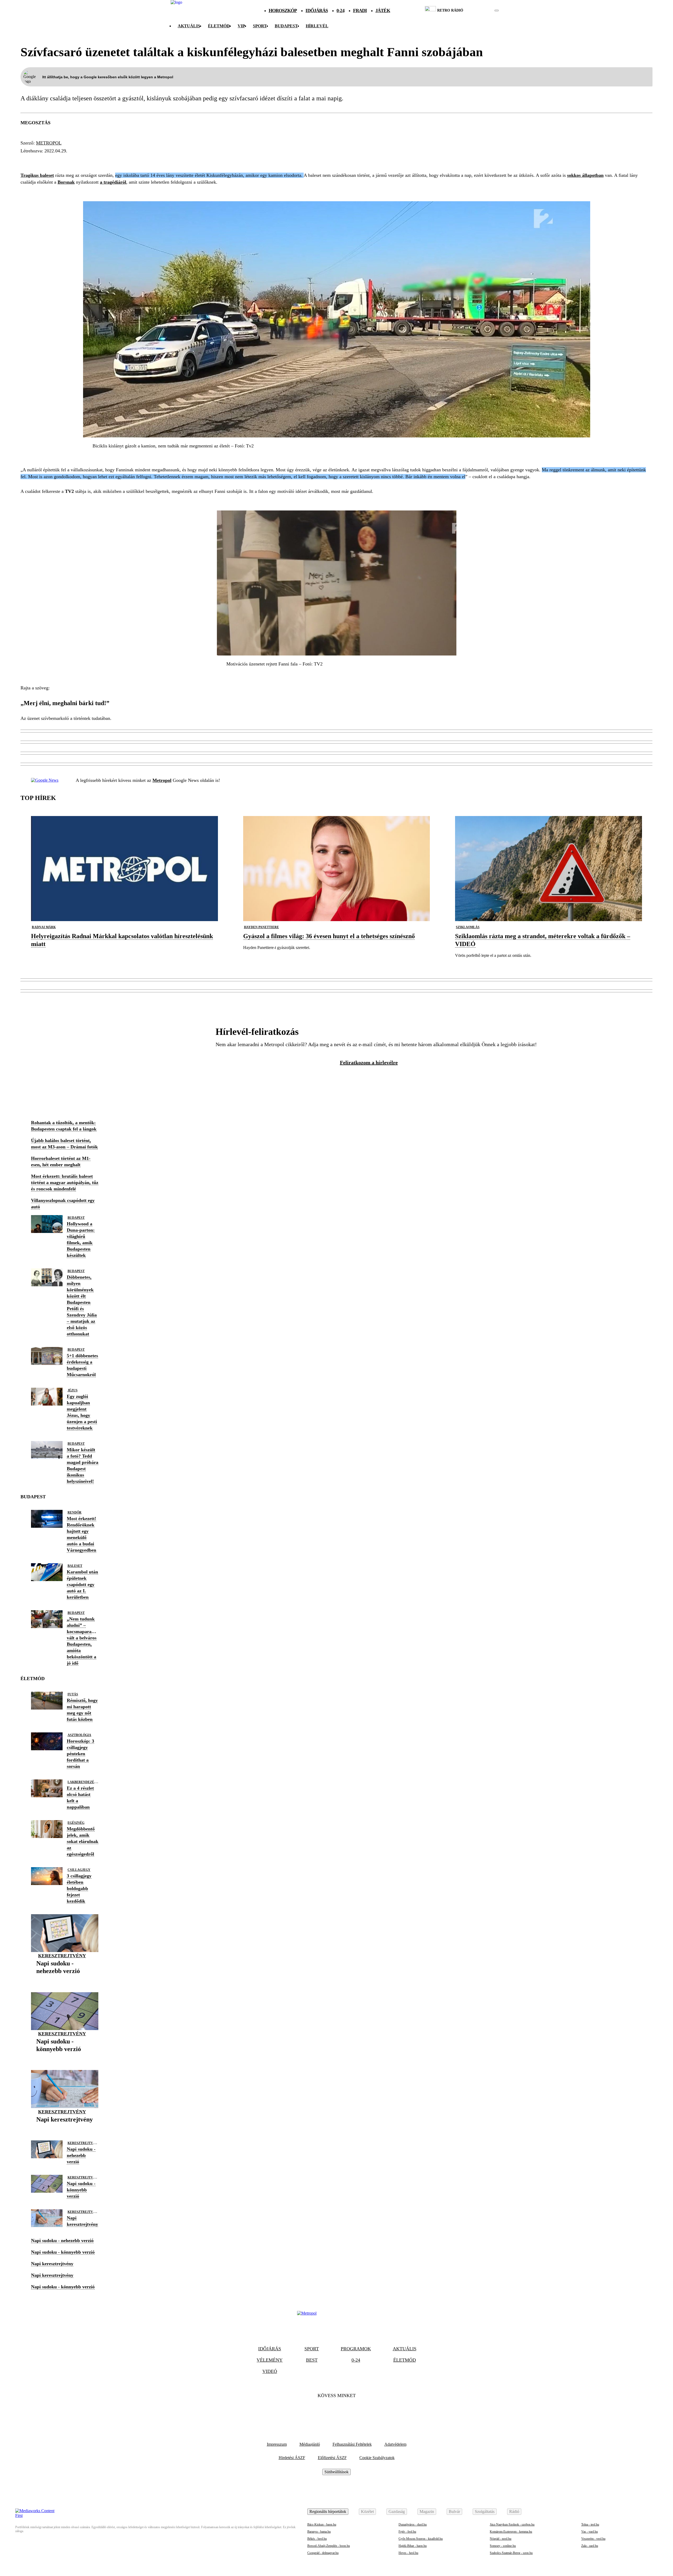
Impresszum (277, 2444)
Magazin (427, 2512)
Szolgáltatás (485, 2512)
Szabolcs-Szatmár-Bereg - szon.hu (511, 2553)
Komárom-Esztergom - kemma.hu (511, 2532)
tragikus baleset (47, 161)
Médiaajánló (310, 2444)
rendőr (75, 1512)
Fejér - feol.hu (407, 2532)
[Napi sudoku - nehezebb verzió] (65, 1979)
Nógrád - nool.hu (501, 2539)
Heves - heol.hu (408, 2553)
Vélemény (270, 2360)
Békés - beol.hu (317, 2539)
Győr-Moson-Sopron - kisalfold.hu (421, 2539)
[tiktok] (481, 11)
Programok (356, 2349)
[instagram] (483, 11)
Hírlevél (317, 26)
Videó (270, 2371)
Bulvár (454, 2512)
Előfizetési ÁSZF (332, 2458)
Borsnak (66, 182)
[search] (497, 11)
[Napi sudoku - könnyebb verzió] (65, 2057)
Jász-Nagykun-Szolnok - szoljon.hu (512, 2525)
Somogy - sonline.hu (503, 2546)
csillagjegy (79, 1870)
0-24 (340, 11)
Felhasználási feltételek (352, 2444)
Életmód (219, 26)
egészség (76, 1823)
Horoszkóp (283, 11)
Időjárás (317, 11)
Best (312, 2360)
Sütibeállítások (336, 2472)
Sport (260, 26)
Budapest (76, 1218)
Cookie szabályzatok (377, 2458)
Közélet (367, 2512)
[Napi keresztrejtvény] (65, 2127)
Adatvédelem (395, 2444)
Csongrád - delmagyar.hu (323, 2553)
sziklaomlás (468, 927)
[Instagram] (351, 2412)
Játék (383, 11)
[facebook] (479, 11)
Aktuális (189, 26)
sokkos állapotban (585, 175)
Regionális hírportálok (328, 2512)
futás (73, 1694)
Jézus (73, 1390)
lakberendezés (82, 1782)
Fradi (360, 11)
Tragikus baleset (37, 175)
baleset (75, 1566)
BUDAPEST (286, 26)
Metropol (49, 143)
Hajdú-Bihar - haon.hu (413, 2546)
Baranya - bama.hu (319, 2532)
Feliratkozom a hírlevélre (369, 1062)
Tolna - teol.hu (590, 2525)
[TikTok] (336, 2412)
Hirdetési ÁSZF (292, 2458)
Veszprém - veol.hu (593, 2539)
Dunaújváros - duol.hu (413, 2525)
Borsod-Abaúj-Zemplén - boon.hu (329, 2546)
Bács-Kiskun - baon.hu (322, 2525)
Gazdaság (397, 2512)
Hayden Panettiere (261, 927)
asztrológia (79, 1735)
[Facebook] (322, 2412)
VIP (241, 26)
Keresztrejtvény (62, 1956)
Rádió (514, 2512)
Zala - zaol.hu (590, 2546)
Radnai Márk (44, 927)
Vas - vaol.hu (590, 2532)
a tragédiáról (113, 182)
